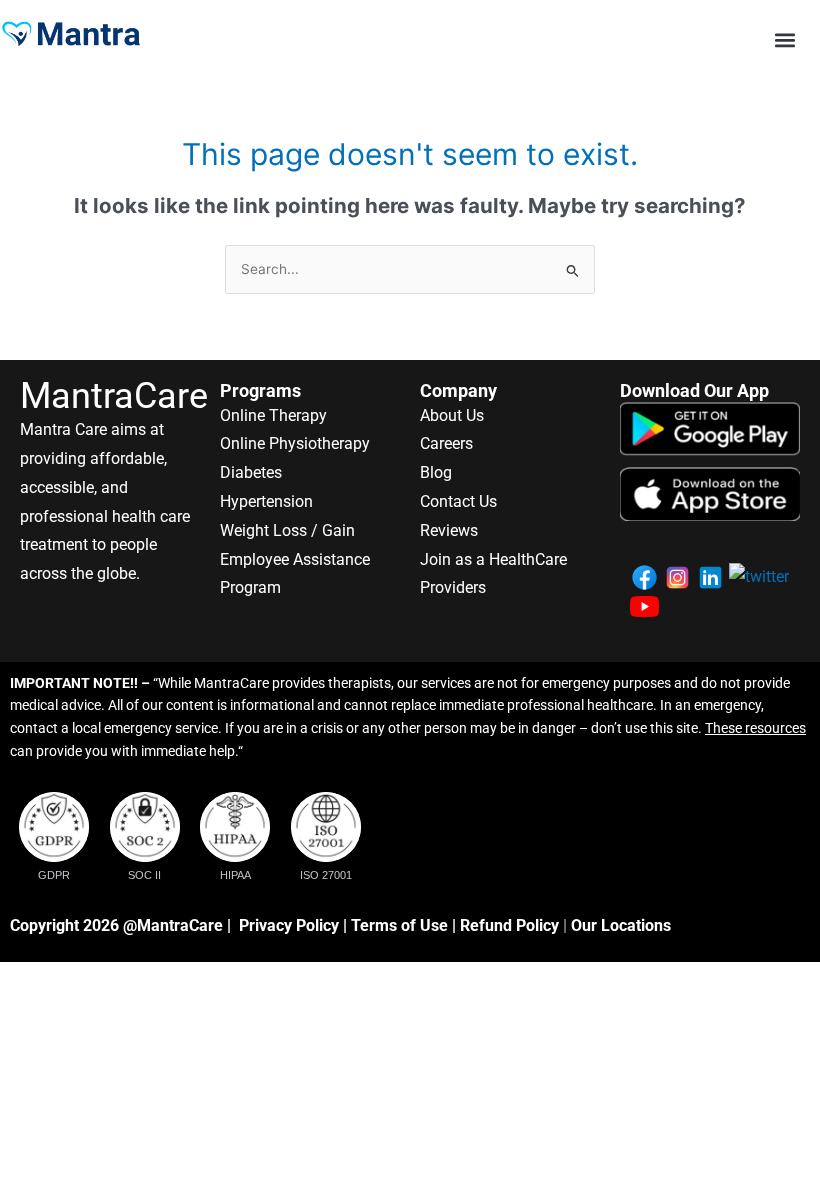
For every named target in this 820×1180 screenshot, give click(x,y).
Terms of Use (399, 925)
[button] (785, 39)
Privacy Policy (289, 925)
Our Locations (621, 925)
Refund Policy (509, 925)
